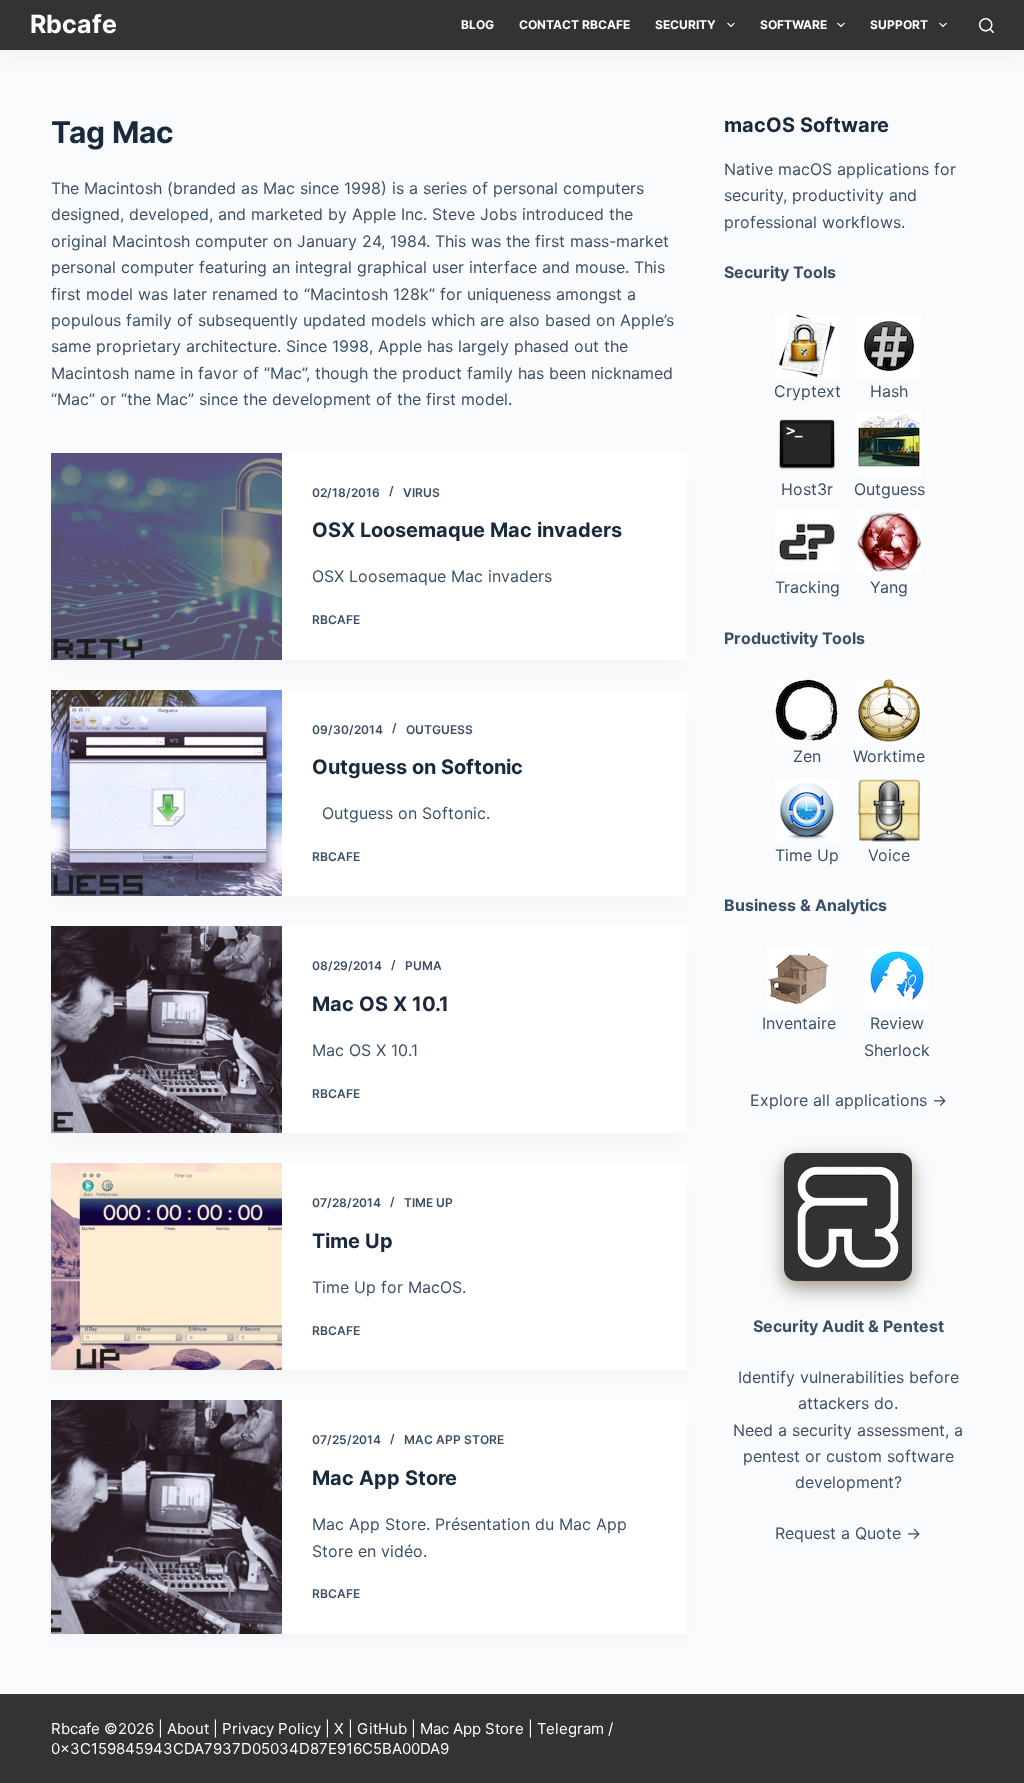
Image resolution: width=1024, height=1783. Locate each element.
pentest (771, 1456)
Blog (477, 24)
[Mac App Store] (166, 1516)
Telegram (570, 1728)
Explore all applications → (848, 1100)
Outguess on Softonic (417, 767)
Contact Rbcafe (574, 24)
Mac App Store (454, 1439)
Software (793, 24)
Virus (421, 492)
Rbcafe (73, 24)
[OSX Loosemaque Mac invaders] (166, 556)
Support (899, 24)
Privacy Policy (271, 1728)
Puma (423, 965)
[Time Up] (166, 1266)
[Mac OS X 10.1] (166, 1029)
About (188, 1728)
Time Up (428, 1202)
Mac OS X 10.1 (380, 1004)
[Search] (986, 25)
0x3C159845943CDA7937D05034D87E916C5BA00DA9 (250, 1748)
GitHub (382, 1728)
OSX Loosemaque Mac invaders (467, 530)
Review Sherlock (897, 1036)
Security (685, 24)
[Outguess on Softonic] (166, 793)
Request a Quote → (848, 1533)
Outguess (439, 729)
